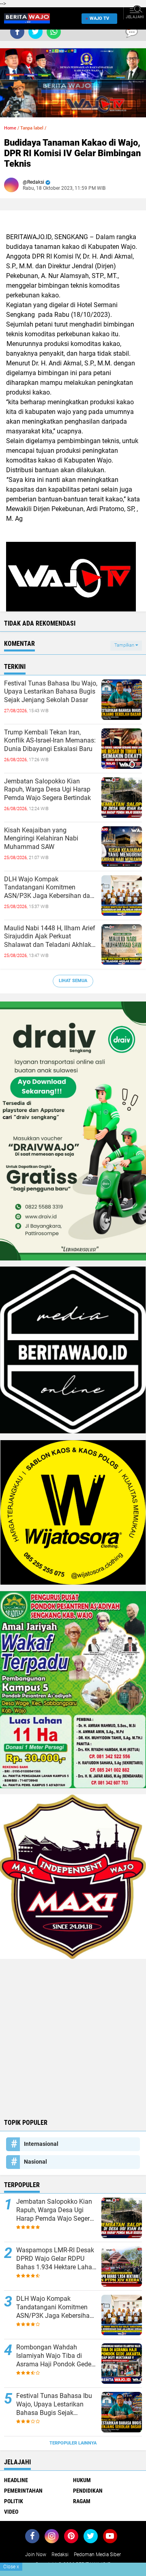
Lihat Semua (73, 981)
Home (10, 128)
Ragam (82, 2501)
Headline (16, 2480)
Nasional (35, 2162)
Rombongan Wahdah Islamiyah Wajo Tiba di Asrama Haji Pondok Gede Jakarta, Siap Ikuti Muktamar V (54, 2356)
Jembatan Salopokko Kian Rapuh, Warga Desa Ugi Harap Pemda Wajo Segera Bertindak (47, 790)
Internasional (41, 2144)
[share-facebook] (17, 32)
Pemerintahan (23, 2491)
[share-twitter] (35, 32)
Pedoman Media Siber (97, 2555)
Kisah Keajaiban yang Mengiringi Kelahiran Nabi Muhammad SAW (41, 839)
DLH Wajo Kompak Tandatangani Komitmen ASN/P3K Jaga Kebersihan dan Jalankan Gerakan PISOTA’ (49, 888)
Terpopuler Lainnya (73, 2443)
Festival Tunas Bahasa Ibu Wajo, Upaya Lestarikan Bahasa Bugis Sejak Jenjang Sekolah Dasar (51, 692)
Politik (14, 2501)
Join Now (36, 2555)
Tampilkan (125, 645)
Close (11, 2567)
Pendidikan (88, 2491)
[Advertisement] (73, 2038)
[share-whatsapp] (54, 32)
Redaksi (60, 2555)
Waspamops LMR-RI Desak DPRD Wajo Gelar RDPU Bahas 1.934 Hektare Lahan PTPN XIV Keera (56, 2259)
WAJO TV (99, 18)
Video (11, 2512)
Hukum (82, 2480)
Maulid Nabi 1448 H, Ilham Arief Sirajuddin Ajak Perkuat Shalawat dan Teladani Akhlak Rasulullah (50, 937)
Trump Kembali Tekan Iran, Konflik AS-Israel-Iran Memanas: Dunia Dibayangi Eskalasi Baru (50, 741)
